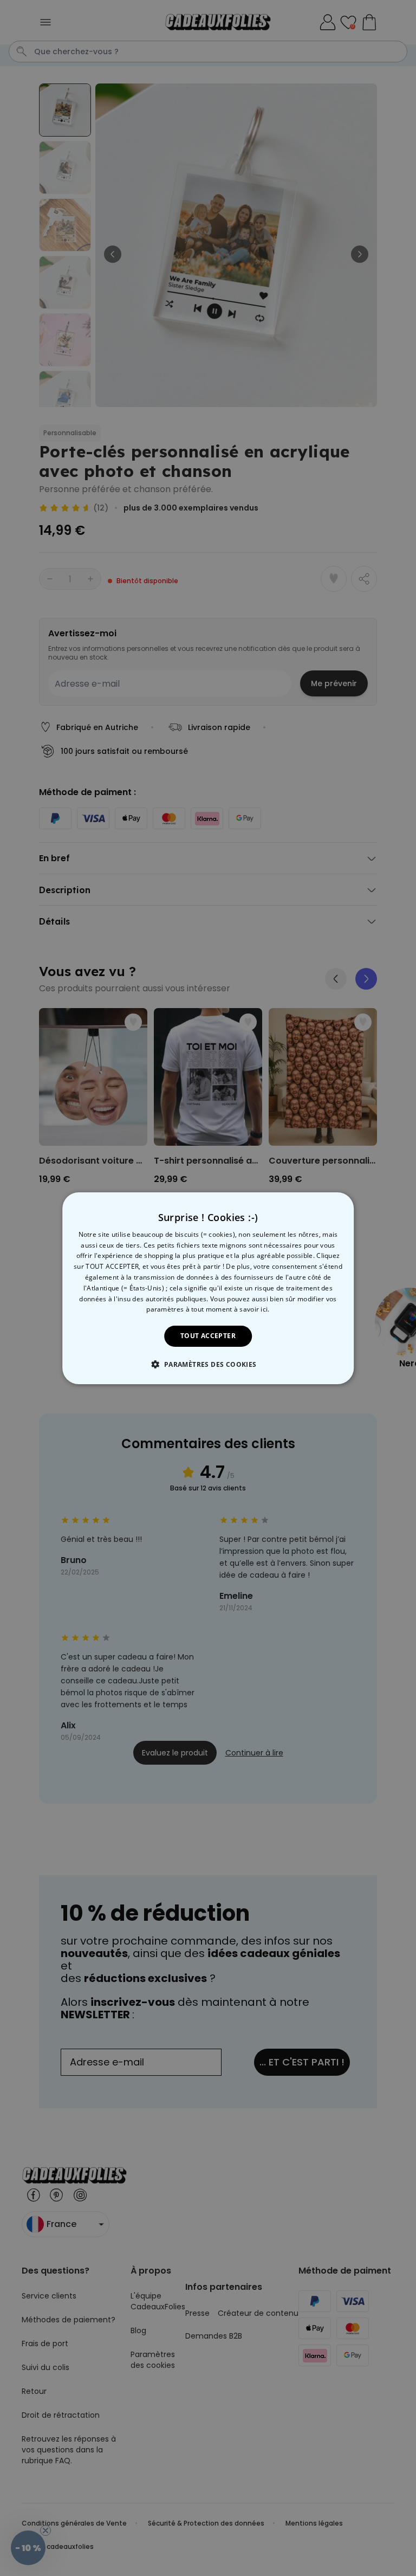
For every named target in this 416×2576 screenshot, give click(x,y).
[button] (208, 1364)
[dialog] (208, 1288)
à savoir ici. (252, 1309)
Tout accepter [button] (208, 1336)
